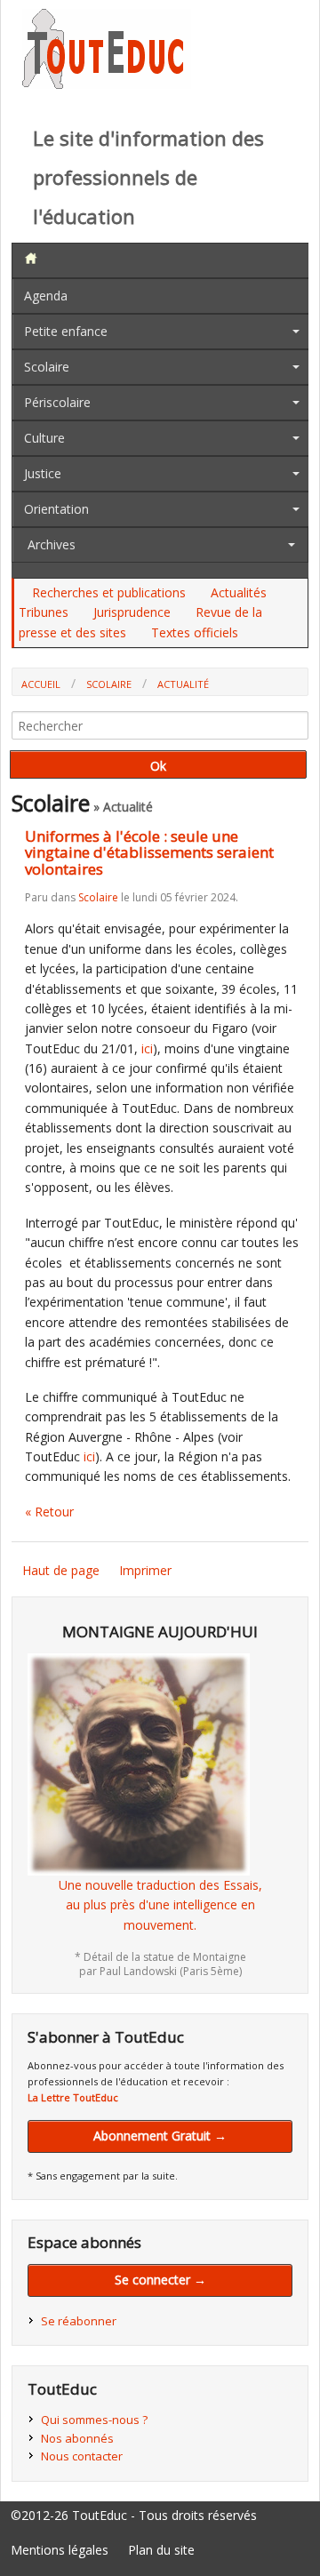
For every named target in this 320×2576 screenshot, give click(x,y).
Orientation (56, 509)
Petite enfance (66, 331)
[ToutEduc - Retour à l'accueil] (107, 84)
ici (147, 1048)
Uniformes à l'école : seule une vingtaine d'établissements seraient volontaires (149, 852)
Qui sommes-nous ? (94, 2420)
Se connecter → (160, 2280)
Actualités (239, 592)
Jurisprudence (132, 612)
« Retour (49, 1512)
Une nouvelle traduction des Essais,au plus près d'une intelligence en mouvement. (160, 1905)
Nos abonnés (77, 2438)
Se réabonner (79, 2321)
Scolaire (47, 367)
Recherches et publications (109, 592)
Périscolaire (57, 402)
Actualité (183, 684)
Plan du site (161, 2550)
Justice (43, 473)
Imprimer (145, 1570)
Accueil (41, 684)
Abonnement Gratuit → (160, 2136)
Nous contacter (82, 2456)
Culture (44, 438)
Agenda (46, 296)
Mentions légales (60, 2550)
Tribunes (44, 612)
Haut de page (61, 1570)
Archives (52, 544)
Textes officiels (195, 632)
